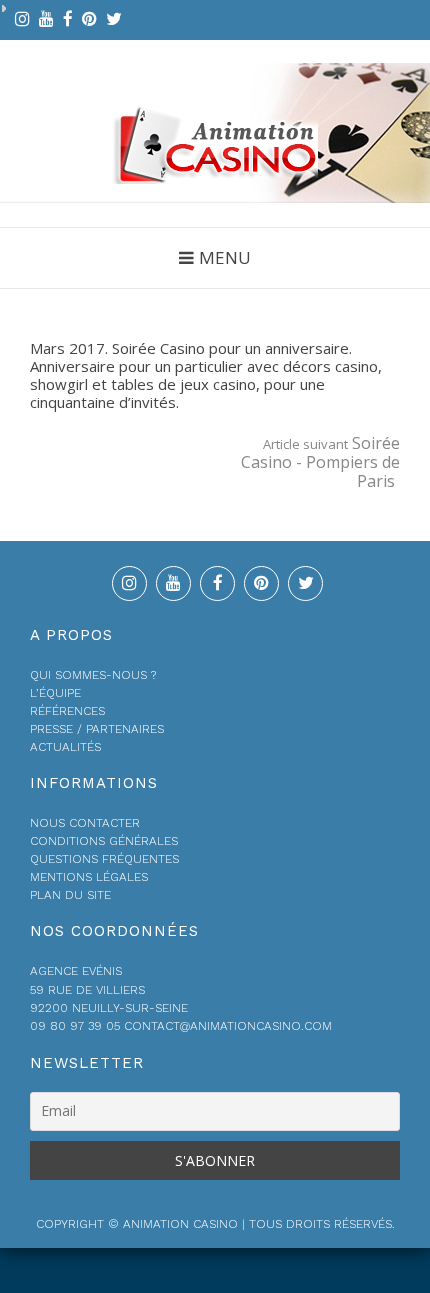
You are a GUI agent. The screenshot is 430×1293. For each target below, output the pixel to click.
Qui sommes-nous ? (93, 675)
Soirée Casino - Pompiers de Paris (320, 462)
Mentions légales (89, 877)
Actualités (65, 747)
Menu (225, 257)
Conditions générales (104, 841)
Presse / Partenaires (97, 729)
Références (67, 711)
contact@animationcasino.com (105, 90)
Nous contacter (85, 823)
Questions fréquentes (104, 859)
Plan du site (70, 895)
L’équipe (55, 693)
